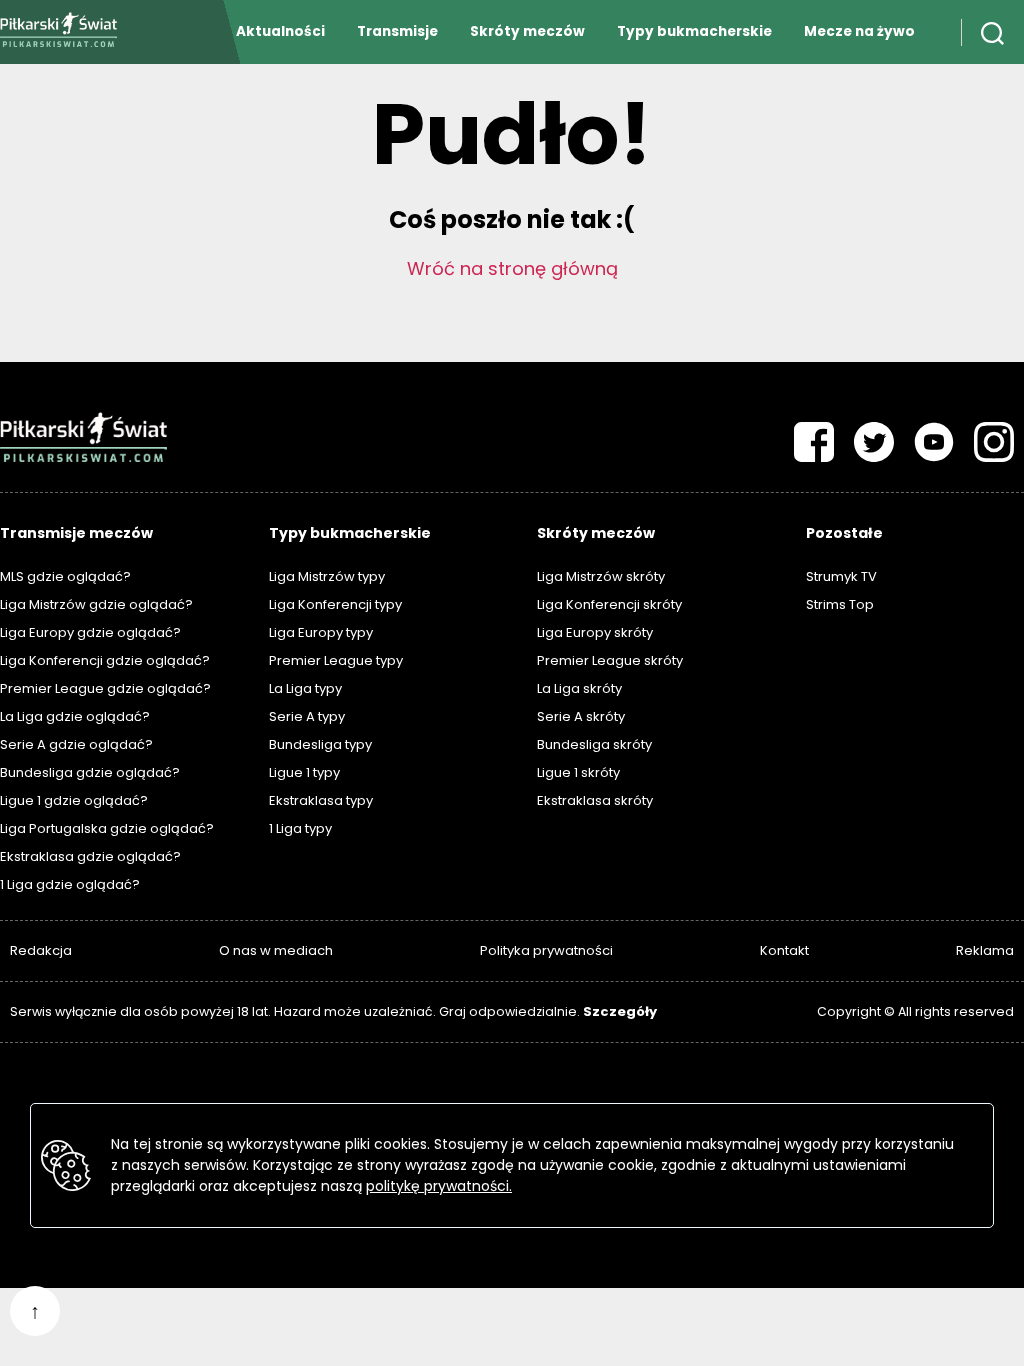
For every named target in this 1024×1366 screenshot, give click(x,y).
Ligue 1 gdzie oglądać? (74, 800)
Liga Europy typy (321, 632)
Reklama (985, 950)
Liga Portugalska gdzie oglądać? (107, 828)
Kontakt (784, 950)
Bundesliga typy (320, 744)
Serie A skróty (581, 716)
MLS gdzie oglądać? (65, 576)
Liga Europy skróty (595, 632)
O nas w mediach (276, 950)
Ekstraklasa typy (321, 800)
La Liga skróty (579, 688)
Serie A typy (307, 716)
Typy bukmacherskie (694, 31)
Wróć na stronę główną (512, 268)
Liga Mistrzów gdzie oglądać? (96, 604)
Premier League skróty (610, 660)
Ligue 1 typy (304, 772)
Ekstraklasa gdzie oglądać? (90, 856)
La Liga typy (305, 688)
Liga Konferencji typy (335, 604)
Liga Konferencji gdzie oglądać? (105, 660)
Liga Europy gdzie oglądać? (90, 632)
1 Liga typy (300, 828)
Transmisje (397, 31)
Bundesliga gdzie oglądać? (90, 772)
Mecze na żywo (859, 31)
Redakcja (41, 950)
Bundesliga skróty (594, 744)
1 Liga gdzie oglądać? (70, 884)
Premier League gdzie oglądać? (105, 688)
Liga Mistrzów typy (327, 576)
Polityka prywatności (546, 950)
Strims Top (840, 604)
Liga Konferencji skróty (609, 604)
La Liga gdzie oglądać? (75, 716)
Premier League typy (336, 660)
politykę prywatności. (439, 1186)
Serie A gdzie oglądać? (76, 744)
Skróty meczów (527, 31)
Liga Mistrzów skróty (601, 576)
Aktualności (280, 31)
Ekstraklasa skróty (595, 800)
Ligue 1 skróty (578, 772)
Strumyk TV (841, 576)
